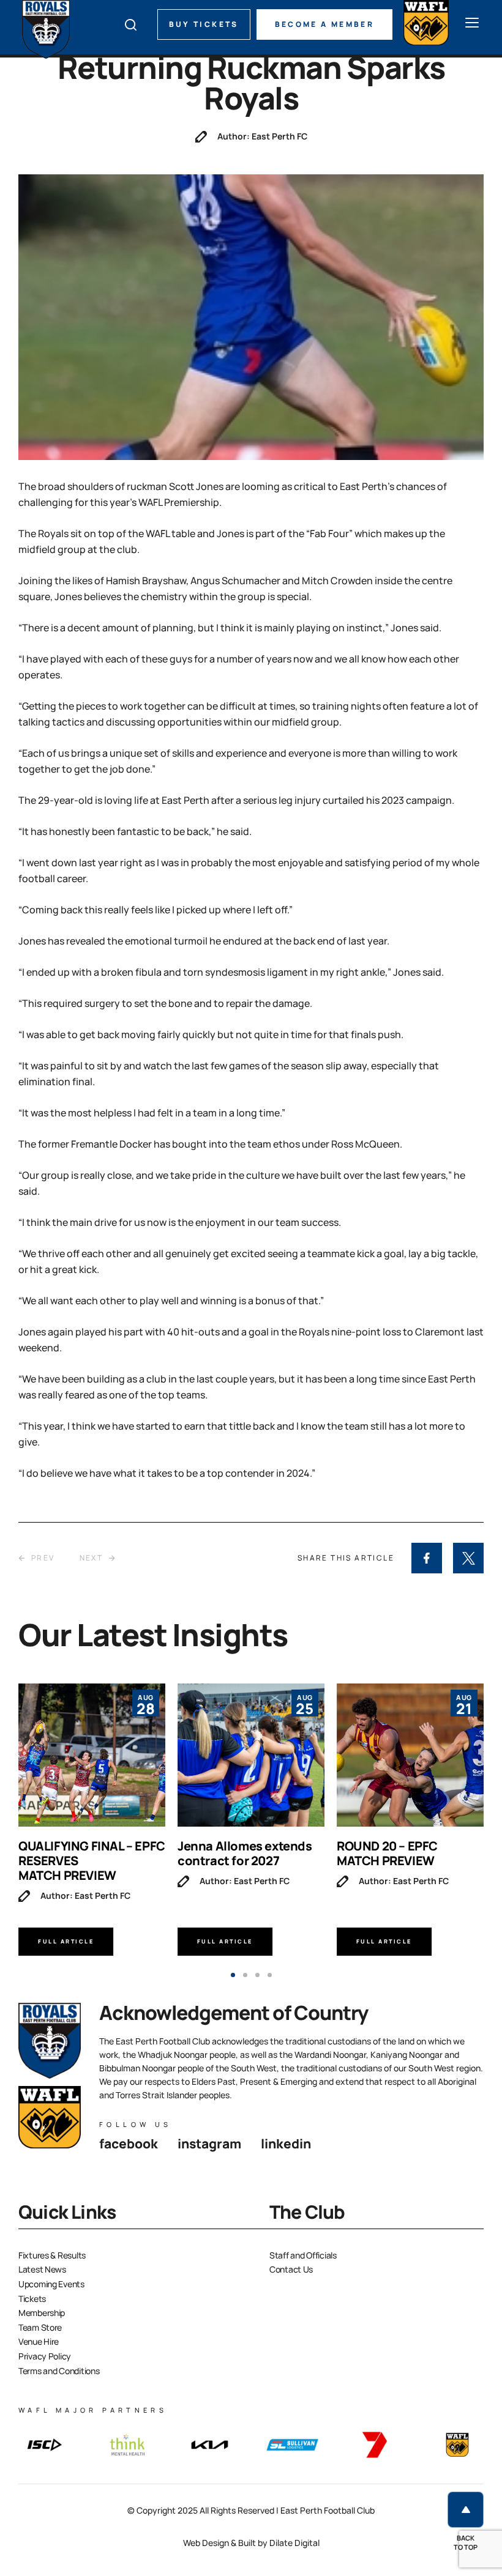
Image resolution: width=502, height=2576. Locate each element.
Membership (42, 2313)
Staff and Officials (303, 2255)
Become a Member (324, 24)
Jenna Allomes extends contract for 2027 (245, 1853)
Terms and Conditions (59, 2371)
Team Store (40, 2327)
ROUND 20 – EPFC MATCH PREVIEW (387, 1853)
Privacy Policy (45, 2356)
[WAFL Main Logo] (426, 23)
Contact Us (291, 2269)
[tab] (233, 1975)
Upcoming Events (51, 2284)
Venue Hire (39, 2341)
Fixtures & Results (52, 2255)
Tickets (32, 2299)
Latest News (42, 2269)
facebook (129, 2144)
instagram (209, 2144)
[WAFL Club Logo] (46, 29)
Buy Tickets (204, 24)
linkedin (286, 2144)
